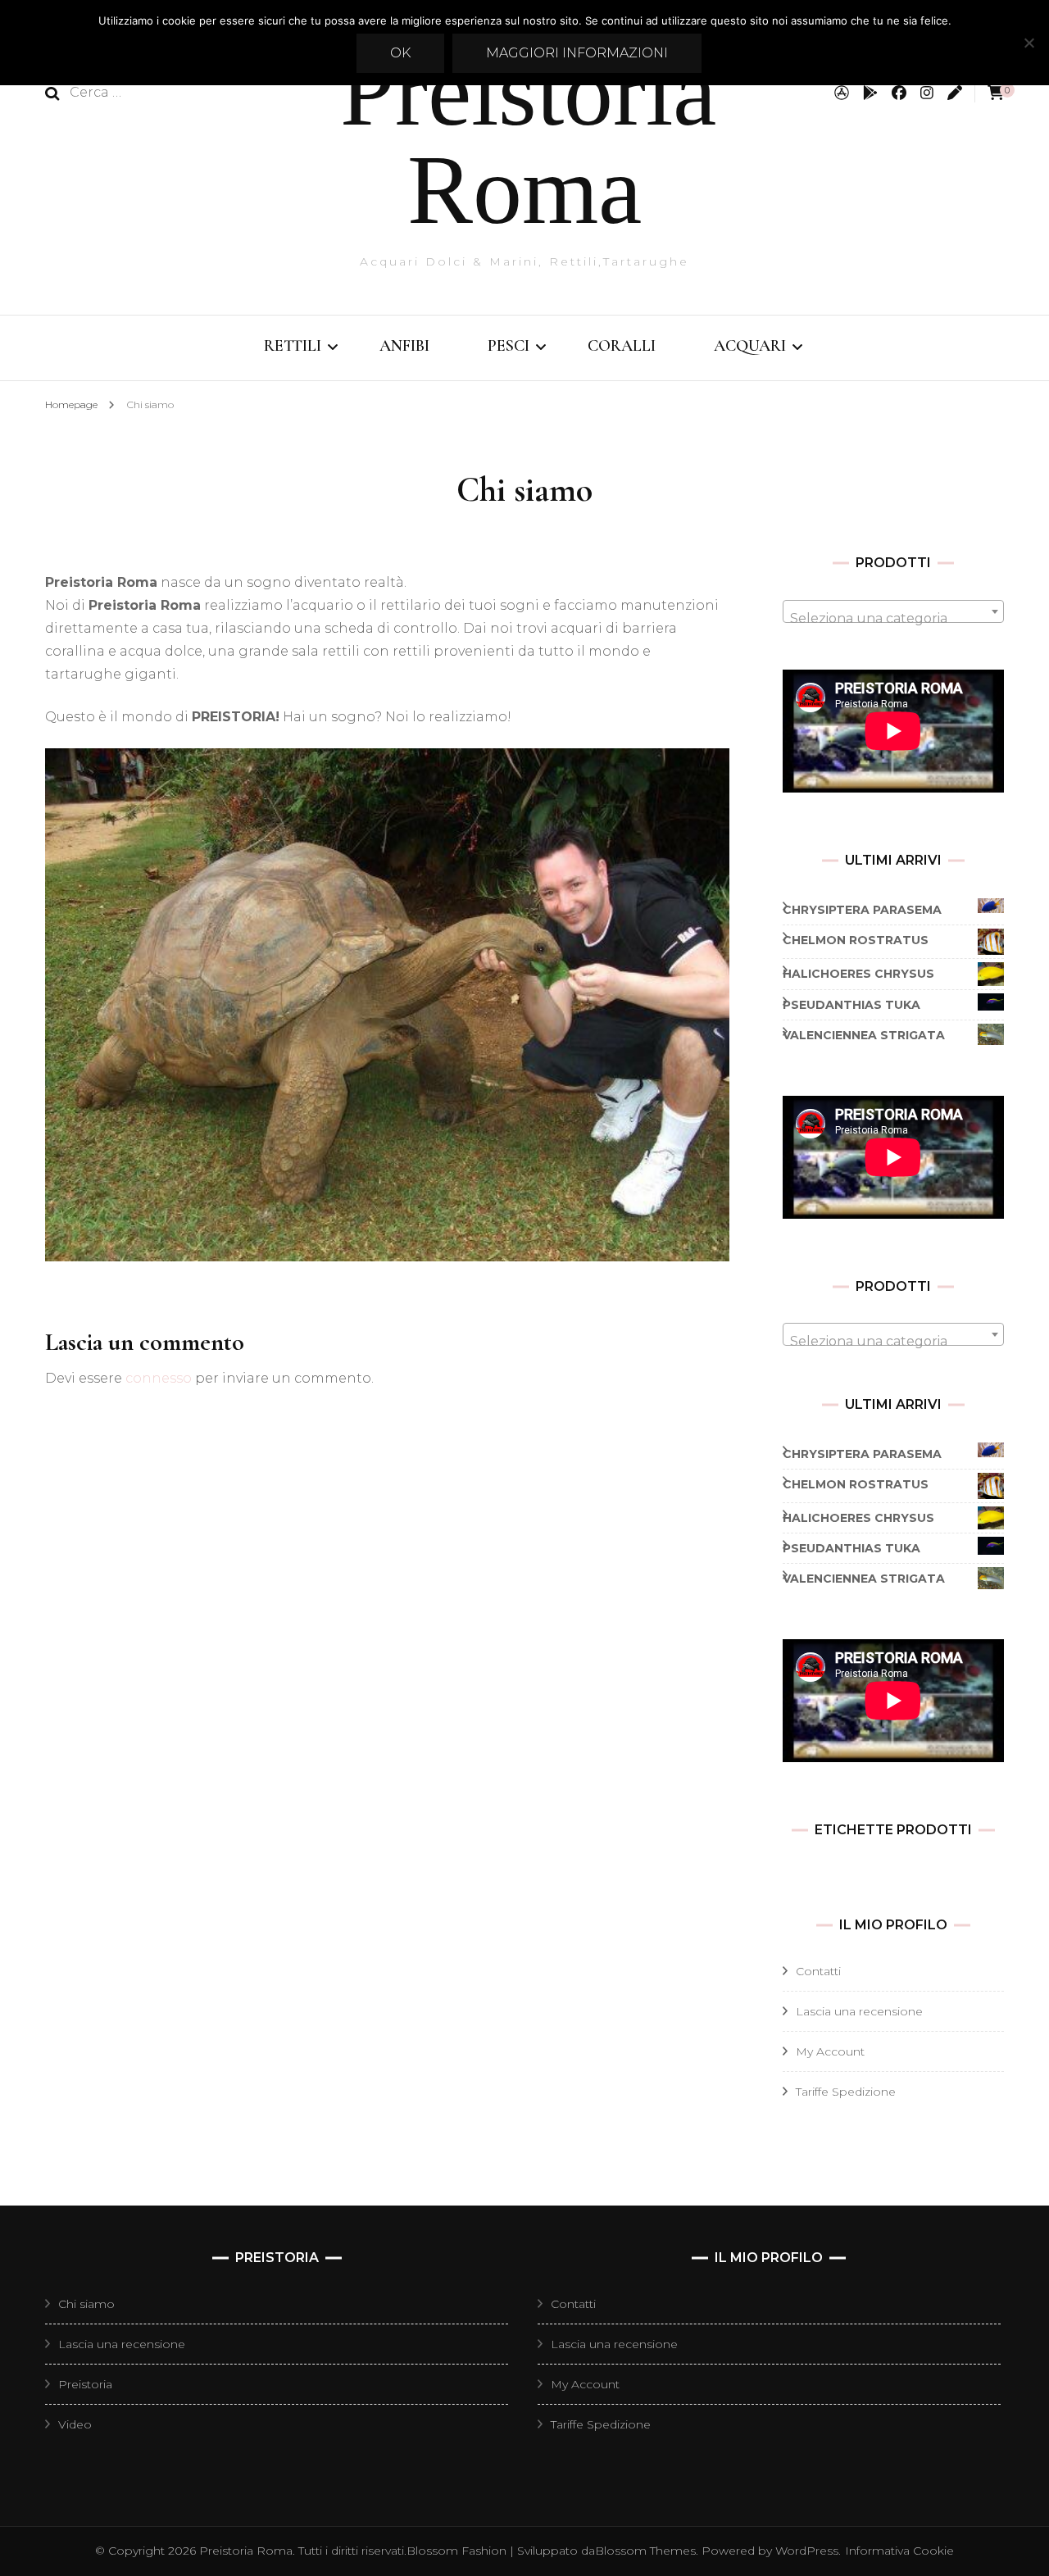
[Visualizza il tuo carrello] (996, 93)
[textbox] (893, 619)
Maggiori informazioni (577, 53)
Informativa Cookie (899, 2551)
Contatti (818, 1971)
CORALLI (622, 346)
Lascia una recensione (859, 2011)
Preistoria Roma (528, 141)
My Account (830, 2051)
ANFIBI (404, 346)
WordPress (807, 2551)
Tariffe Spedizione (846, 2092)
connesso (159, 1378)
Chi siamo (86, 2304)
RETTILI (293, 346)
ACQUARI (750, 346)
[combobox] (893, 611)
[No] (1029, 43)
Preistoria (85, 2384)
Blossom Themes (645, 2551)
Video (75, 2424)
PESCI (509, 346)
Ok (400, 53)
